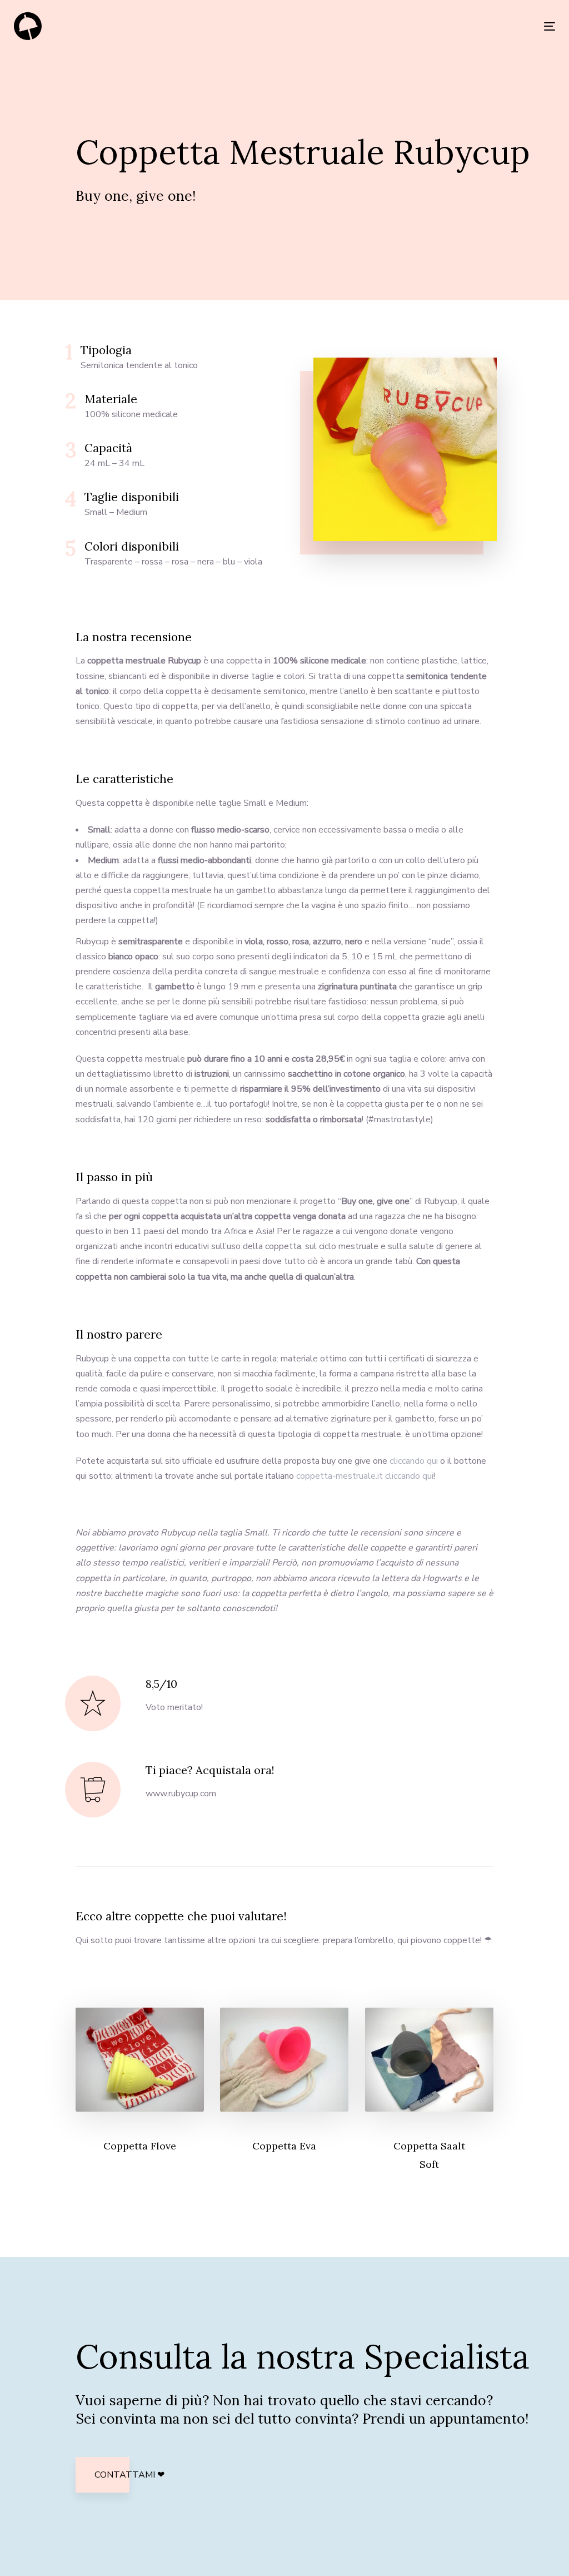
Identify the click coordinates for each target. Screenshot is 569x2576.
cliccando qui (414, 1461)
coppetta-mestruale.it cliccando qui (365, 1476)
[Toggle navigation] (465, 26)
